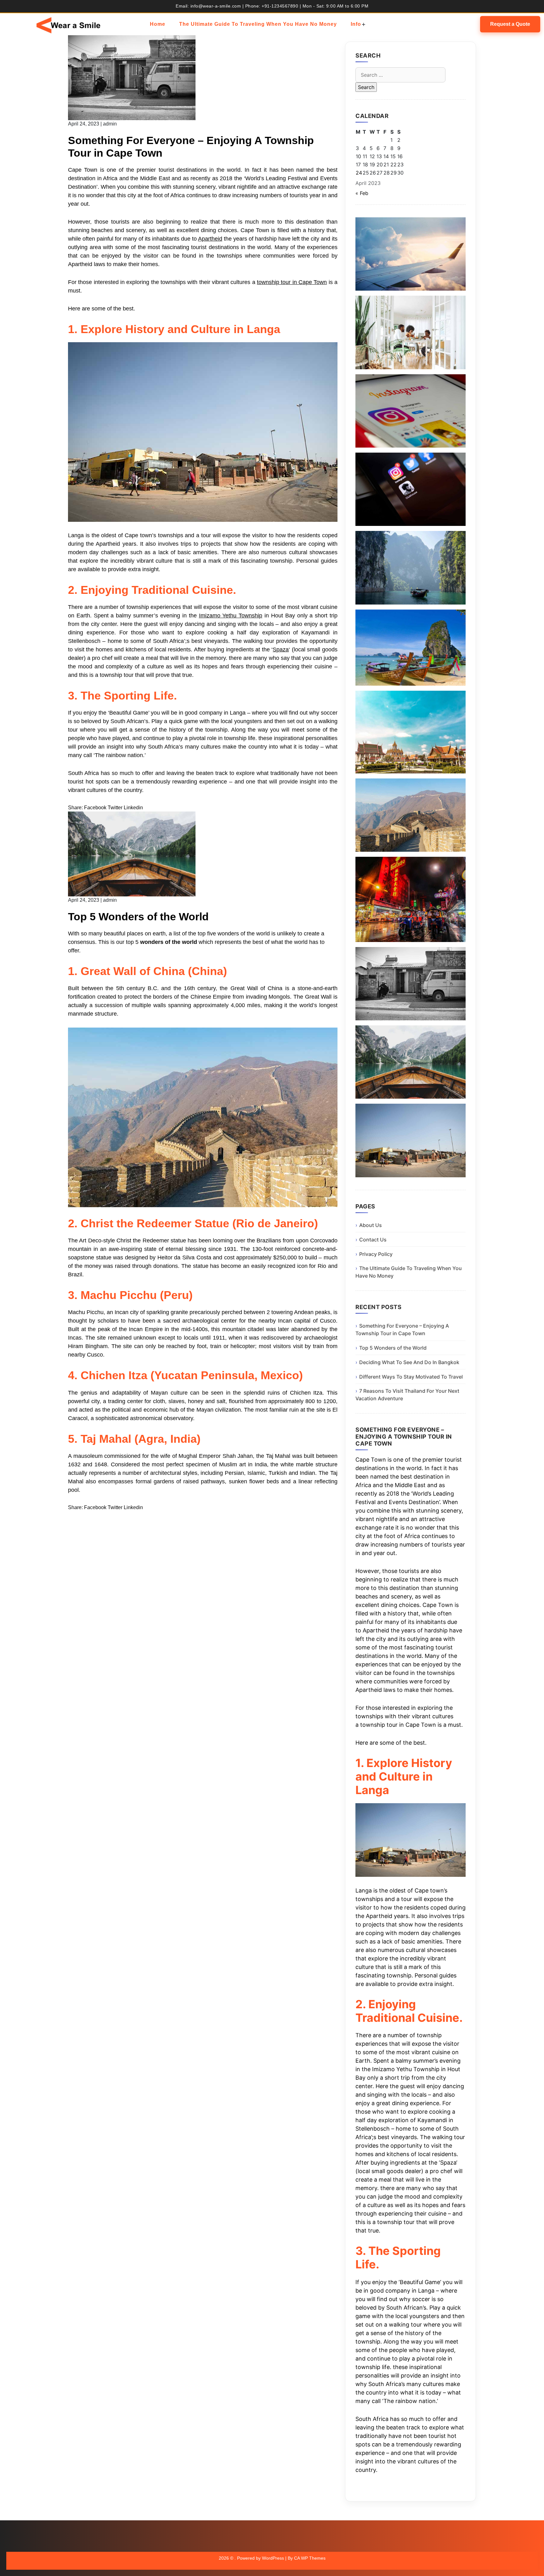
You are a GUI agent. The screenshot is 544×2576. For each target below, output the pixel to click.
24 (359, 173)
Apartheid (210, 239)
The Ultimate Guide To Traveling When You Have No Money (258, 24)
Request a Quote (510, 24)
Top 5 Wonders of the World (393, 1348)
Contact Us (373, 1240)
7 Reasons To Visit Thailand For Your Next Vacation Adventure (407, 1395)
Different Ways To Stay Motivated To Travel (411, 1377)
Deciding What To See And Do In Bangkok (409, 1362)
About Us (371, 1225)
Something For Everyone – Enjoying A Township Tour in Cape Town (402, 1330)
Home (158, 24)
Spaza (281, 650)
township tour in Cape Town (292, 282)
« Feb (362, 193)
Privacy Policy (376, 1254)
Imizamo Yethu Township (231, 616)
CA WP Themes (310, 2558)
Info (356, 24)
